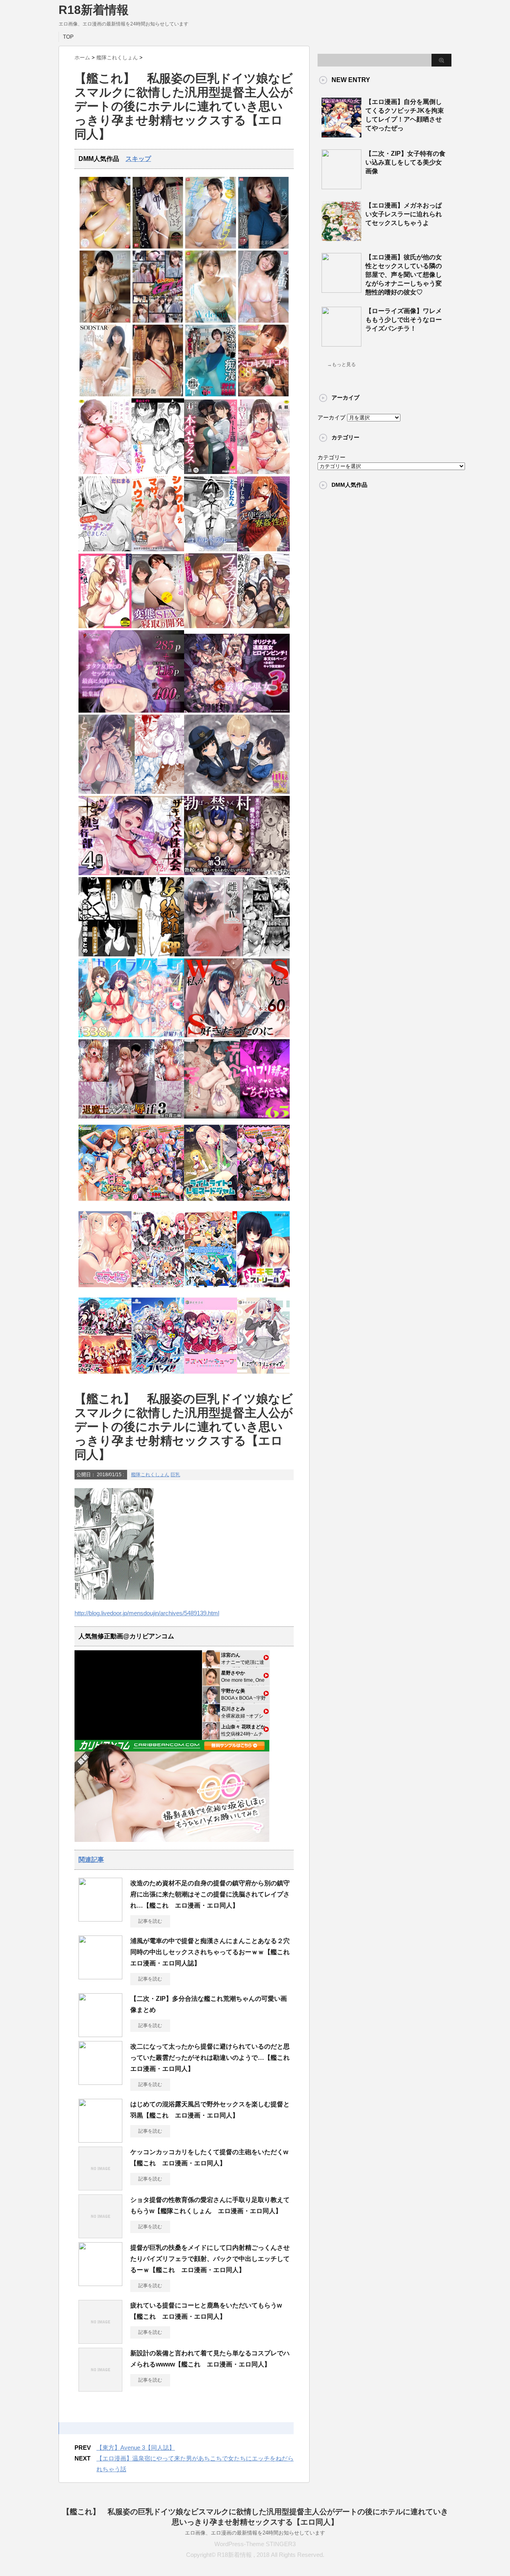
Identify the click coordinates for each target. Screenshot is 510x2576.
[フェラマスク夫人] (211, 626)
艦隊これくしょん (150, 1475)
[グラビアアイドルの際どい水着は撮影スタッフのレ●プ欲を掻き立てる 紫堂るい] (105, 321)
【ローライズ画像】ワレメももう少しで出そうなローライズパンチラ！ (404, 320)
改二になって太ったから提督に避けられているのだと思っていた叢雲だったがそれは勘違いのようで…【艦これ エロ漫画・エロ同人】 (213, 2058)
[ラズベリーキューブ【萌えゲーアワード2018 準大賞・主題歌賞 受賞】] (211, 1376)
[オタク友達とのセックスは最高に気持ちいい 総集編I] (131, 711)
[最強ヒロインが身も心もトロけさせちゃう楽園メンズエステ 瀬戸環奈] (105, 247)
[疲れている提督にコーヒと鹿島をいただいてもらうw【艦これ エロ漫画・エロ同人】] (100, 2341)
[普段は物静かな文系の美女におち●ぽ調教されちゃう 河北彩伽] (158, 395)
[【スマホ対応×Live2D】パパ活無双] (237, 792)
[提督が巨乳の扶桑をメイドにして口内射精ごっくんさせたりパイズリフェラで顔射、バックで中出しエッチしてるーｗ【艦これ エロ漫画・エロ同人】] (100, 2283)
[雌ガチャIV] (237, 955)
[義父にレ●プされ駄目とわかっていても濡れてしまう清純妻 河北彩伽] (264, 247)
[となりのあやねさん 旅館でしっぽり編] (131, 792)
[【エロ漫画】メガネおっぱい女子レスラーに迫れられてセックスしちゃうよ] (341, 238)
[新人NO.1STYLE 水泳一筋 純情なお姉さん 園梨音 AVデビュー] (211, 321)
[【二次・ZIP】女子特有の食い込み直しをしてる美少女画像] (341, 186)
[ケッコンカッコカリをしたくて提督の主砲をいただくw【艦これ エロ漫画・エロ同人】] (100, 2187)
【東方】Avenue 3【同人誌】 (136, 2448)
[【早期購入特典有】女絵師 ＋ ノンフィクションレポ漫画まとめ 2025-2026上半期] (131, 955)
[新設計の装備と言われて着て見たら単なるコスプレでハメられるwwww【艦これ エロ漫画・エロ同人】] (100, 2388)
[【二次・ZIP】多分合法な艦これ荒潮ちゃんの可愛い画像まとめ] (100, 2034)
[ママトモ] (105, 1290)
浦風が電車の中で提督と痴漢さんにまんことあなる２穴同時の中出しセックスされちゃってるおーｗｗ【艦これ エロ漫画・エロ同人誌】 (213, 1952)
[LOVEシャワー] (264, 472)
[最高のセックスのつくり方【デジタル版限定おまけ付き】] (105, 472)
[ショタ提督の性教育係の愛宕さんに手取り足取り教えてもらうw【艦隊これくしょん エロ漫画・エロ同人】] (100, 2235)
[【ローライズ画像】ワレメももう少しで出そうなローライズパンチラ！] (341, 343)
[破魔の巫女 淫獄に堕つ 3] (237, 711)
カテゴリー (331, 457)
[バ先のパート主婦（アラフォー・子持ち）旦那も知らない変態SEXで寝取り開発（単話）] (158, 626)
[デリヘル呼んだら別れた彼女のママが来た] (237, 1117)
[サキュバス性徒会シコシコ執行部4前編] (131, 873)
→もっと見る (341, 364)
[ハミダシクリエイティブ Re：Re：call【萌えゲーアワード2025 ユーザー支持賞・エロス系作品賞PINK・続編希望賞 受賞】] (264, 1376)
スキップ (138, 159)
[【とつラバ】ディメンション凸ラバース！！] (158, 1376)
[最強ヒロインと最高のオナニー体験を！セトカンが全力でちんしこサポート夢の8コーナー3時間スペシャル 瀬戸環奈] (211, 247)
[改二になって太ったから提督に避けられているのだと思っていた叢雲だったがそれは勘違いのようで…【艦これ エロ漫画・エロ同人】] (100, 2082)
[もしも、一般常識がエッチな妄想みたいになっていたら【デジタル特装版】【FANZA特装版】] (105, 626)
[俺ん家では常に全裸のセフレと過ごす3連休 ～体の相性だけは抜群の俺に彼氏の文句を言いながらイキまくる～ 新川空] (105, 395)
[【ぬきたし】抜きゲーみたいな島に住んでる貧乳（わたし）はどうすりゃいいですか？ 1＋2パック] (211, 1290)
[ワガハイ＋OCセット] (105, 1376)
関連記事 (91, 1860)
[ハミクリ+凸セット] (158, 1290)
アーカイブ (331, 417)
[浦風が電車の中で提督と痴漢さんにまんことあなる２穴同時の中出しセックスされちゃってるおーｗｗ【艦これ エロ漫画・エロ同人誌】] (100, 1976)
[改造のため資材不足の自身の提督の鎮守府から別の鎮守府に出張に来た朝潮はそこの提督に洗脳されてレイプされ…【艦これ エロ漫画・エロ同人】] (100, 1918)
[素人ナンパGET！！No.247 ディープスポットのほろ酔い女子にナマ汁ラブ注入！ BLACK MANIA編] (158, 321)
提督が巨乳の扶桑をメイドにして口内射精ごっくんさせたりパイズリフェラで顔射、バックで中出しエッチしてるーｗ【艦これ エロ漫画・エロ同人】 (210, 2259)
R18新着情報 (94, 10)
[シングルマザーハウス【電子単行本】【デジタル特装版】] (158, 549)
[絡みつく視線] (264, 626)
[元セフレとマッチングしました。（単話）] (105, 549)
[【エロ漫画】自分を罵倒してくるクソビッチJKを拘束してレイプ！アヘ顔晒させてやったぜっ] (341, 134)
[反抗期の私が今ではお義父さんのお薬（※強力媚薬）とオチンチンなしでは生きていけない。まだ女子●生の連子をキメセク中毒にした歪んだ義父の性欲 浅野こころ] (158, 247)
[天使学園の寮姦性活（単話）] (264, 549)
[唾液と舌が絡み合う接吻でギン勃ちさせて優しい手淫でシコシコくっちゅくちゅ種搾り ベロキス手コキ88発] (264, 395)
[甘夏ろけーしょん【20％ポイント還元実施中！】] (105, 1203)
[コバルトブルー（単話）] (211, 549)
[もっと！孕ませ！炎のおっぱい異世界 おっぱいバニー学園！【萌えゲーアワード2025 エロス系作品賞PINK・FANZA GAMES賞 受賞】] (264, 1203)
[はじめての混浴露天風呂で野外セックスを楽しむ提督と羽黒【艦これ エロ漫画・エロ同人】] (100, 2139)
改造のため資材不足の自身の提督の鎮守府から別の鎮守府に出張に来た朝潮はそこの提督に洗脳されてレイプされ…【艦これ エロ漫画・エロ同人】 (210, 1894)
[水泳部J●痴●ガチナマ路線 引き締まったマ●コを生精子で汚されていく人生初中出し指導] (211, 395)
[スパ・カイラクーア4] (131, 1035)
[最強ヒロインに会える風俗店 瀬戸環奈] (264, 321)
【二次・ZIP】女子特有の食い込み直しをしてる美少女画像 (405, 162)
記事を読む (150, 1921)
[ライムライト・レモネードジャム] (211, 1203)
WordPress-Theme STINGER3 (255, 2544)
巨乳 (175, 1475)
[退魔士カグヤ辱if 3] (131, 1117)
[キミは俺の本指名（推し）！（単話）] (158, 472)
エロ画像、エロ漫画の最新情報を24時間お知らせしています (255, 2533)
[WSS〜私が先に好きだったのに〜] (237, 1035)
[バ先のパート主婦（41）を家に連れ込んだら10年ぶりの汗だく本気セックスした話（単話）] (211, 472)
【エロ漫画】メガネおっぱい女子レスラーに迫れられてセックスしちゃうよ (404, 214)
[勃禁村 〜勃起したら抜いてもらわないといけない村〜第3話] (237, 873)
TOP (68, 37)
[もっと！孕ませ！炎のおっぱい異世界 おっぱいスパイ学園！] (158, 1203)
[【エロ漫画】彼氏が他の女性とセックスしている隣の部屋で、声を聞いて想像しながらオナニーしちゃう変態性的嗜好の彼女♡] (341, 290)
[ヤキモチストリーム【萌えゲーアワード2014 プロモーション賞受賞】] (264, 1290)
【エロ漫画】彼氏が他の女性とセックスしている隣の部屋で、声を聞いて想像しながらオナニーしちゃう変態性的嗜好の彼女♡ (404, 275)
